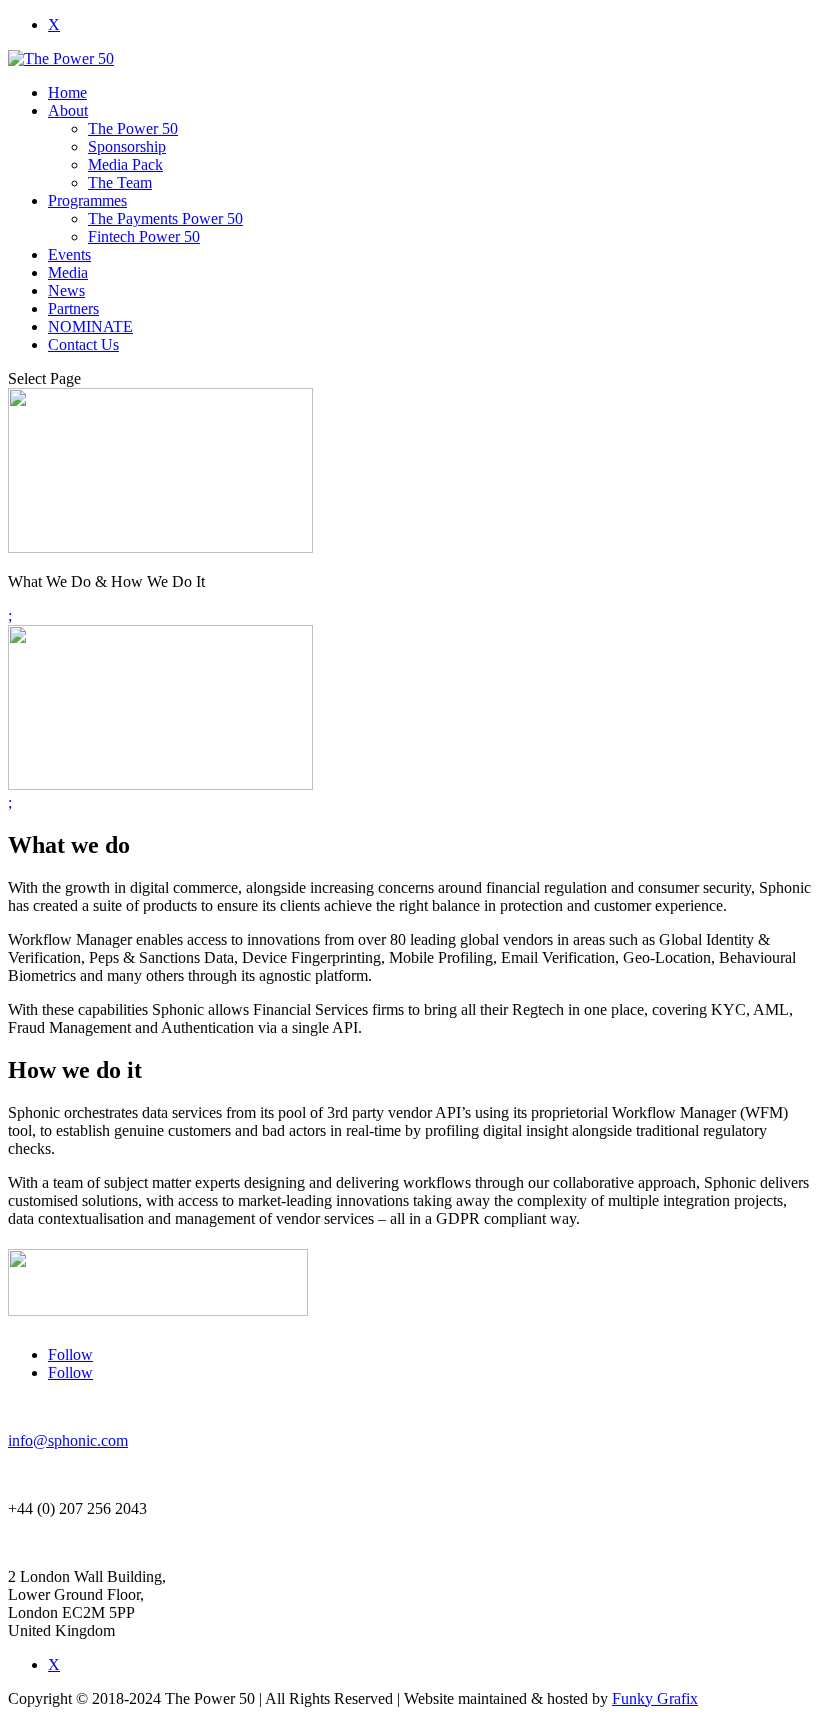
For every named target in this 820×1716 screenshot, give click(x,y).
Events (69, 254)
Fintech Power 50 (144, 236)
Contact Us (83, 344)
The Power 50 (133, 128)
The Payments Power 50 (165, 218)
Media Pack (125, 164)
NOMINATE (90, 326)
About (68, 110)
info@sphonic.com (68, 1440)
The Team (120, 182)
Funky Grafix (655, 1698)
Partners (73, 308)
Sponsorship (127, 146)
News (66, 290)
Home (67, 92)
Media (68, 272)
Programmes (87, 200)
